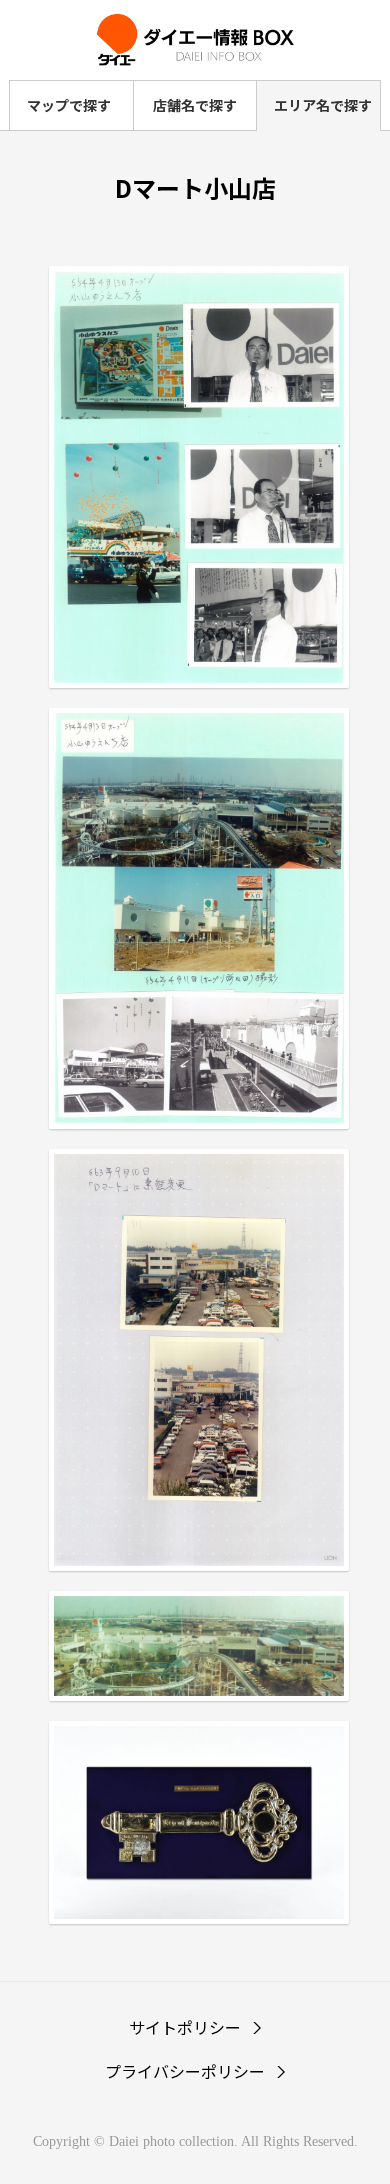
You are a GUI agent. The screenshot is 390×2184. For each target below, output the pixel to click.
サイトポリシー (185, 2027)
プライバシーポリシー (185, 2071)
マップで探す (69, 105)
